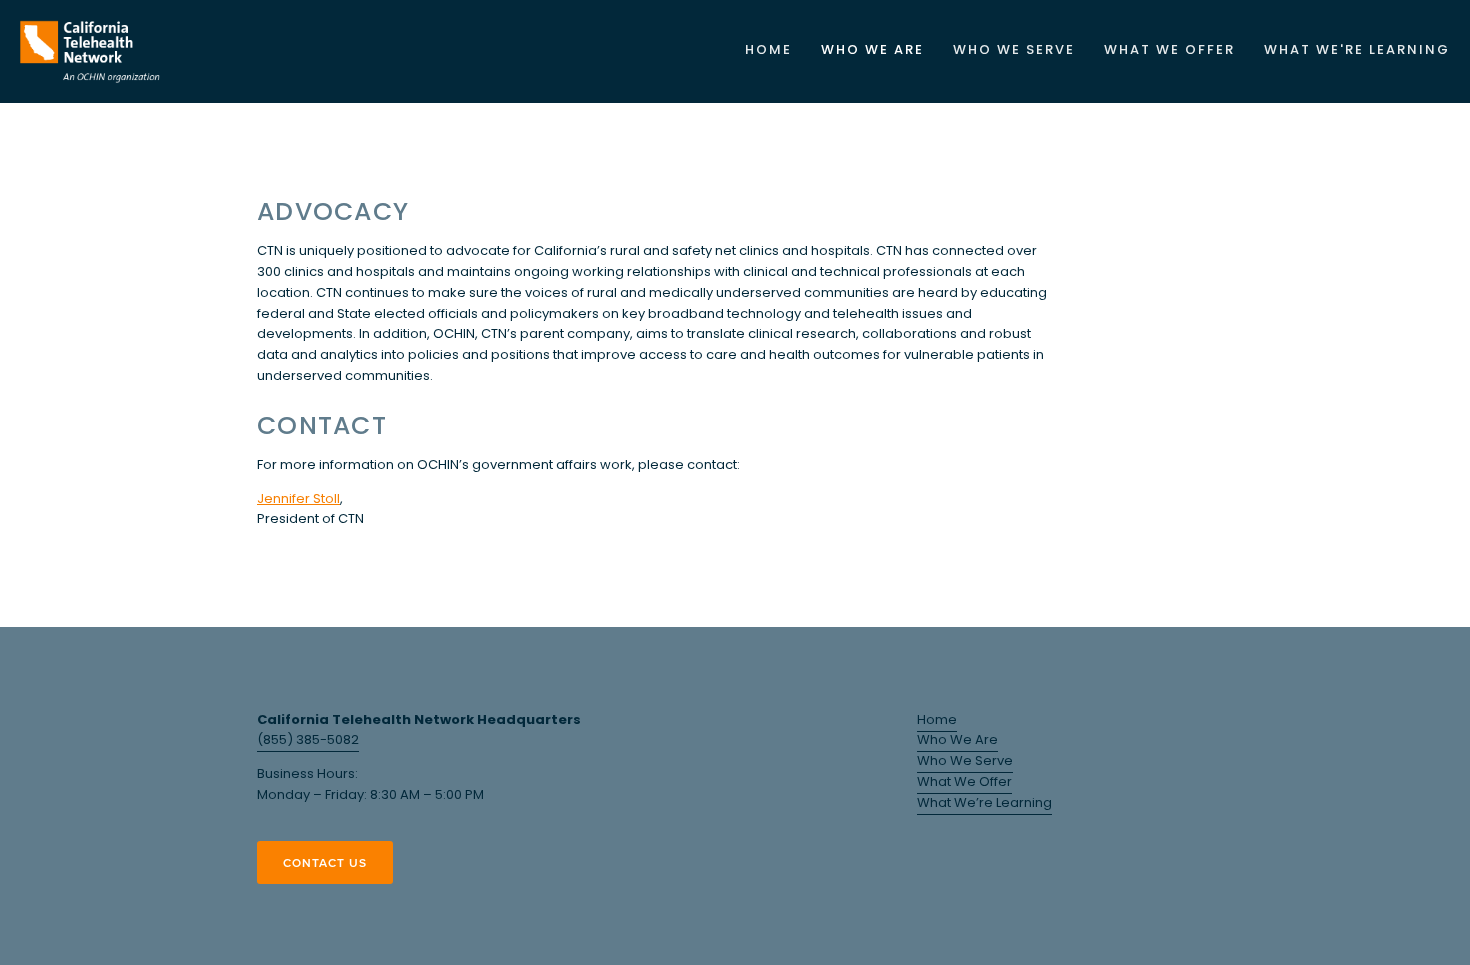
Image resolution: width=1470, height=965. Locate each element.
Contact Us (325, 862)
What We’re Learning (984, 803)
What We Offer (964, 782)
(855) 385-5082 (308, 740)
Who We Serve (965, 761)
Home (768, 51)
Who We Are (957, 740)
